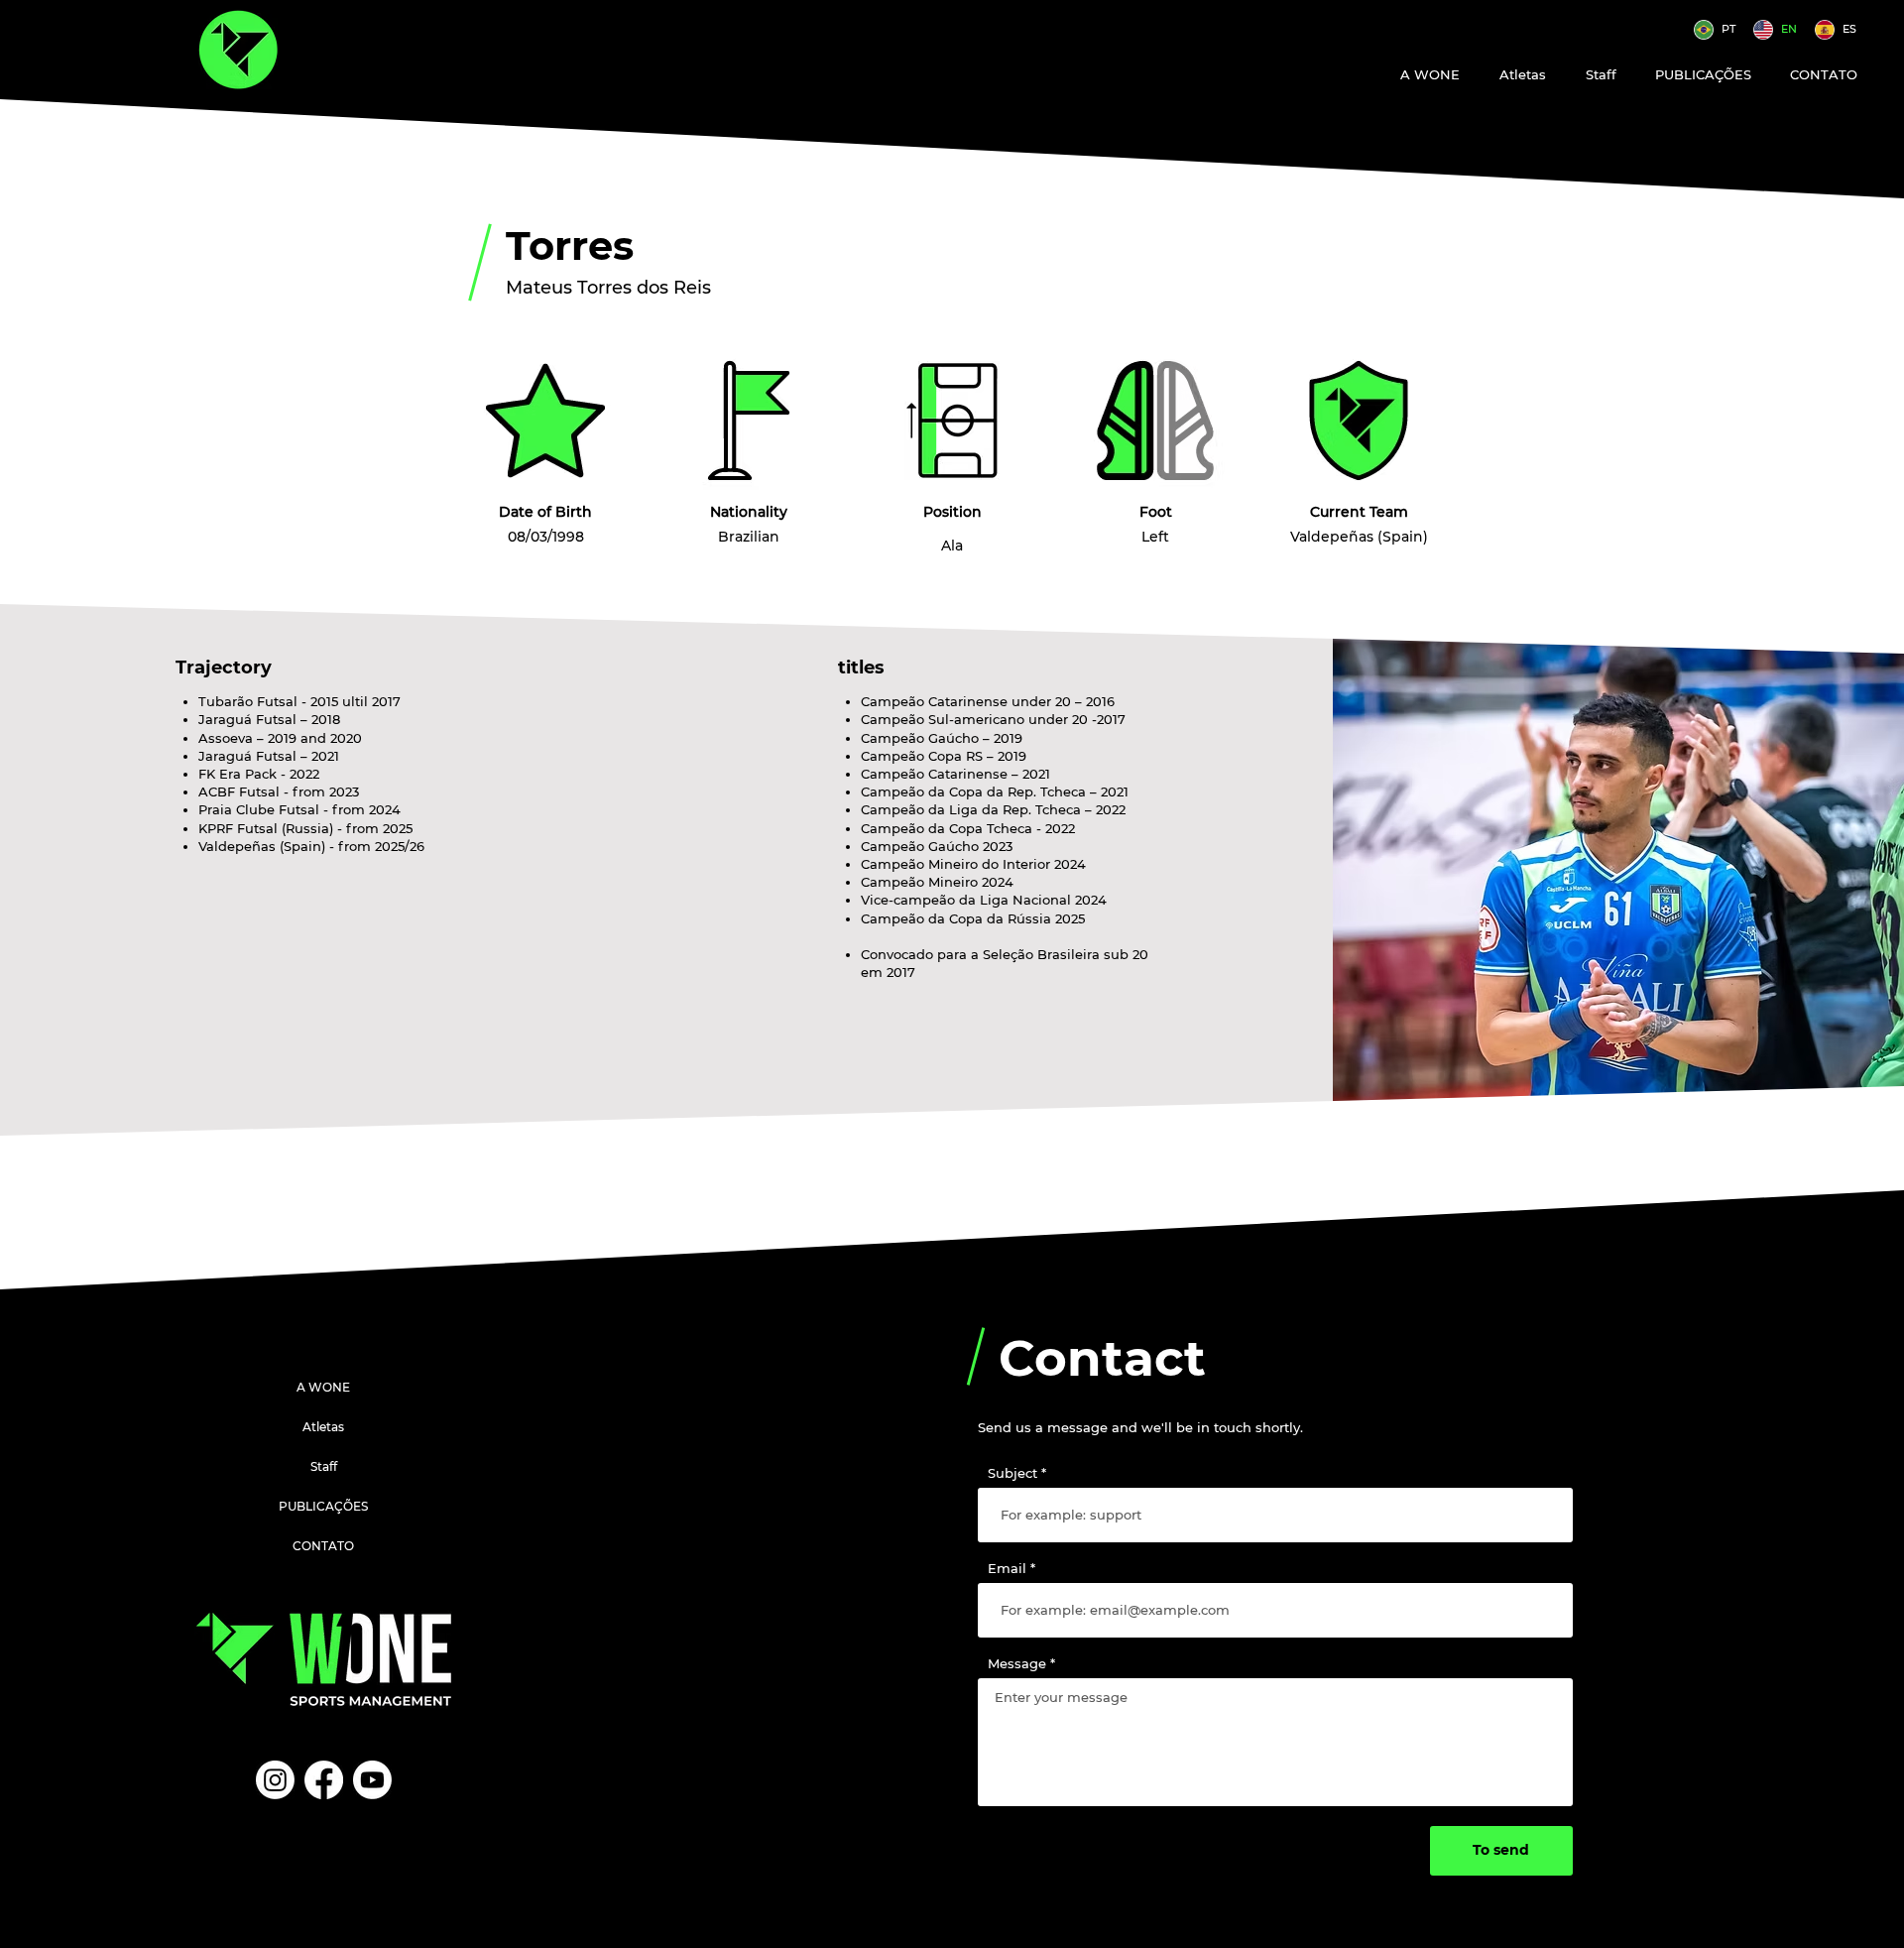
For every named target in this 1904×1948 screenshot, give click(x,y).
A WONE (323, 1387)
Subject (1012, 1473)
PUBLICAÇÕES (323, 1506)
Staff (324, 1466)
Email (1007, 1569)
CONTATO (323, 1546)
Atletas (323, 1427)
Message (1017, 1664)
